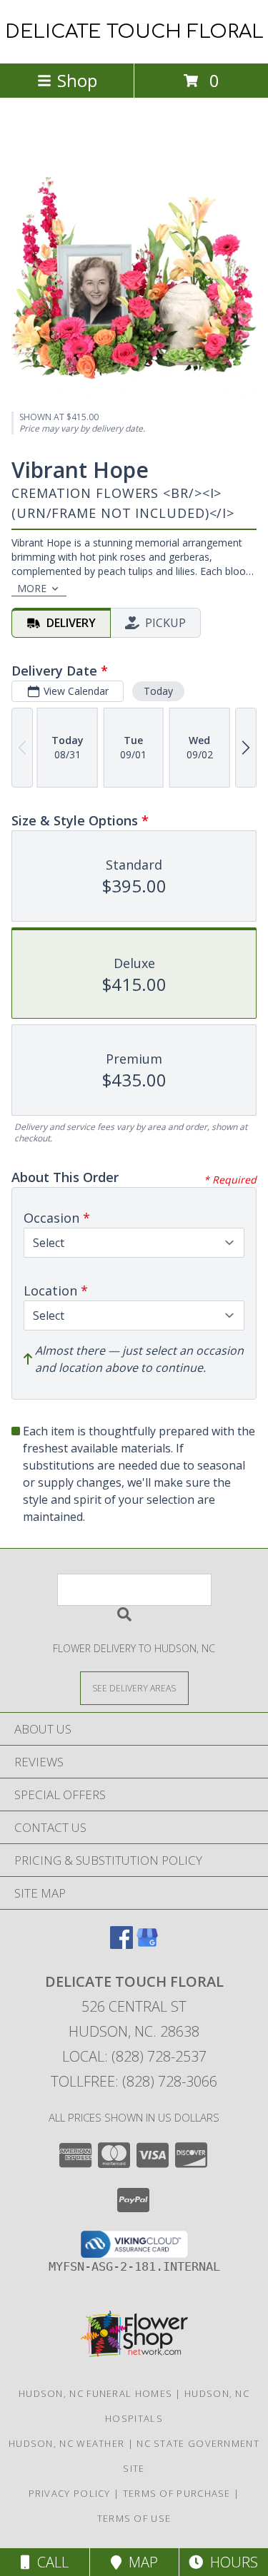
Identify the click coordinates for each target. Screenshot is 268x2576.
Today (158, 691)
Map (140, 2562)
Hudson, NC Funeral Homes (95, 2393)
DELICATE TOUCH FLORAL (134, 32)
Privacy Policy (70, 2493)
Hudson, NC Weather (66, 2443)
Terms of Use (134, 2518)
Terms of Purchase (177, 2493)
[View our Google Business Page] (147, 1944)
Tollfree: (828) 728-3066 (134, 2081)
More (32, 588)
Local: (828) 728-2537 (134, 2056)
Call (49, 2562)
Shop (77, 80)
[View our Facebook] (121, 1944)
